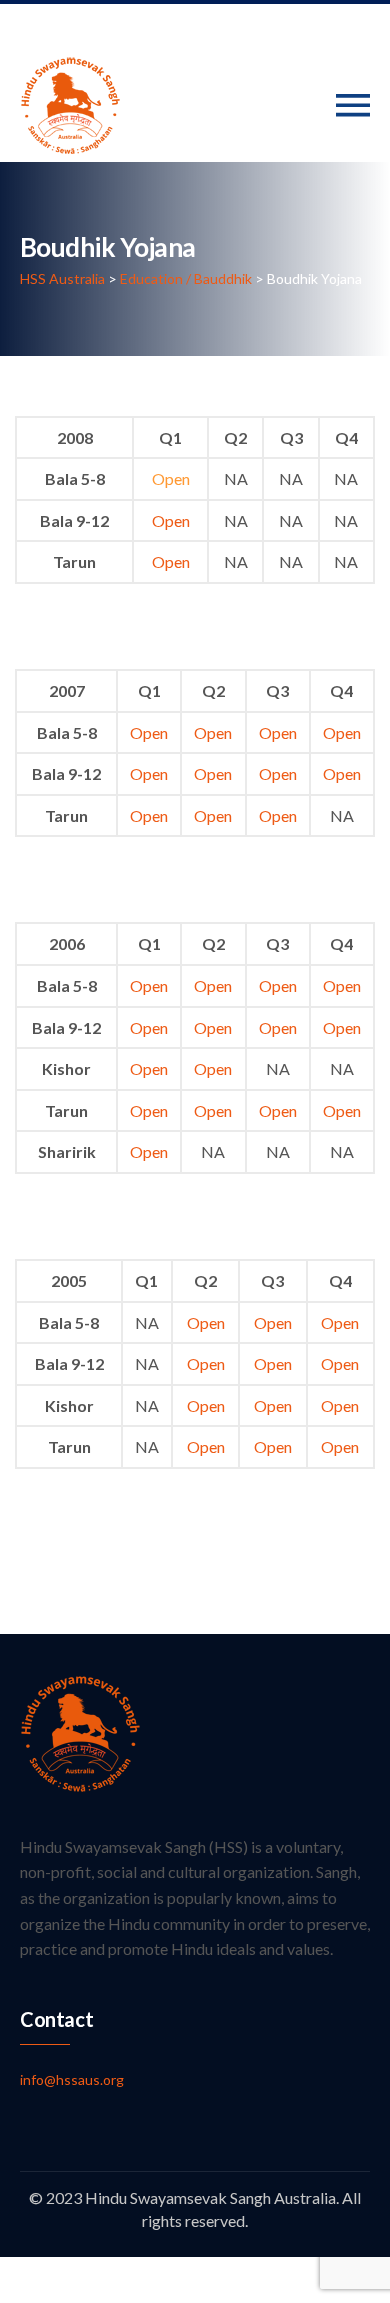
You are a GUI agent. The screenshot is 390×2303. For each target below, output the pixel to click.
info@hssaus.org (72, 2079)
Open (171, 478)
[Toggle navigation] (353, 105)
